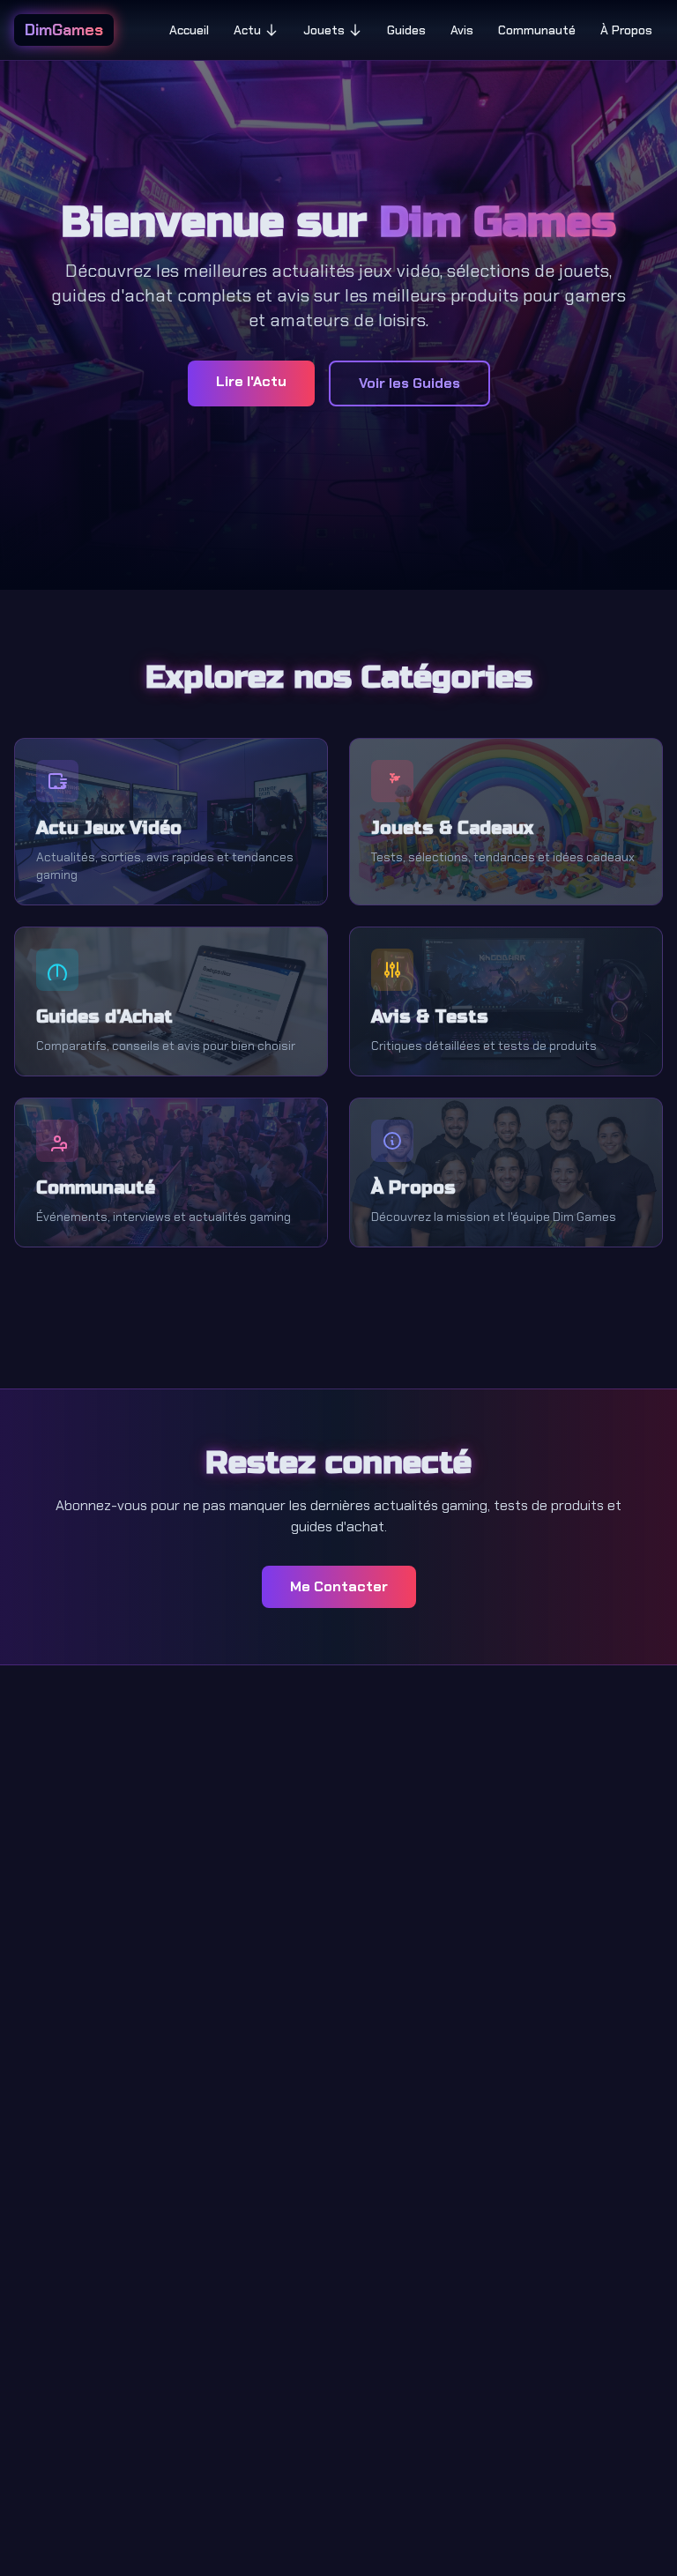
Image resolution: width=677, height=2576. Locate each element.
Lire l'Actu (251, 381)
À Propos (626, 30)
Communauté (537, 30)
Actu (247, 30)
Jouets (324, 30)
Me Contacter (339, 1586)
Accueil (189, 30)
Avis (462, 30)
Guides (406, 30)
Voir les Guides (409, 383)
